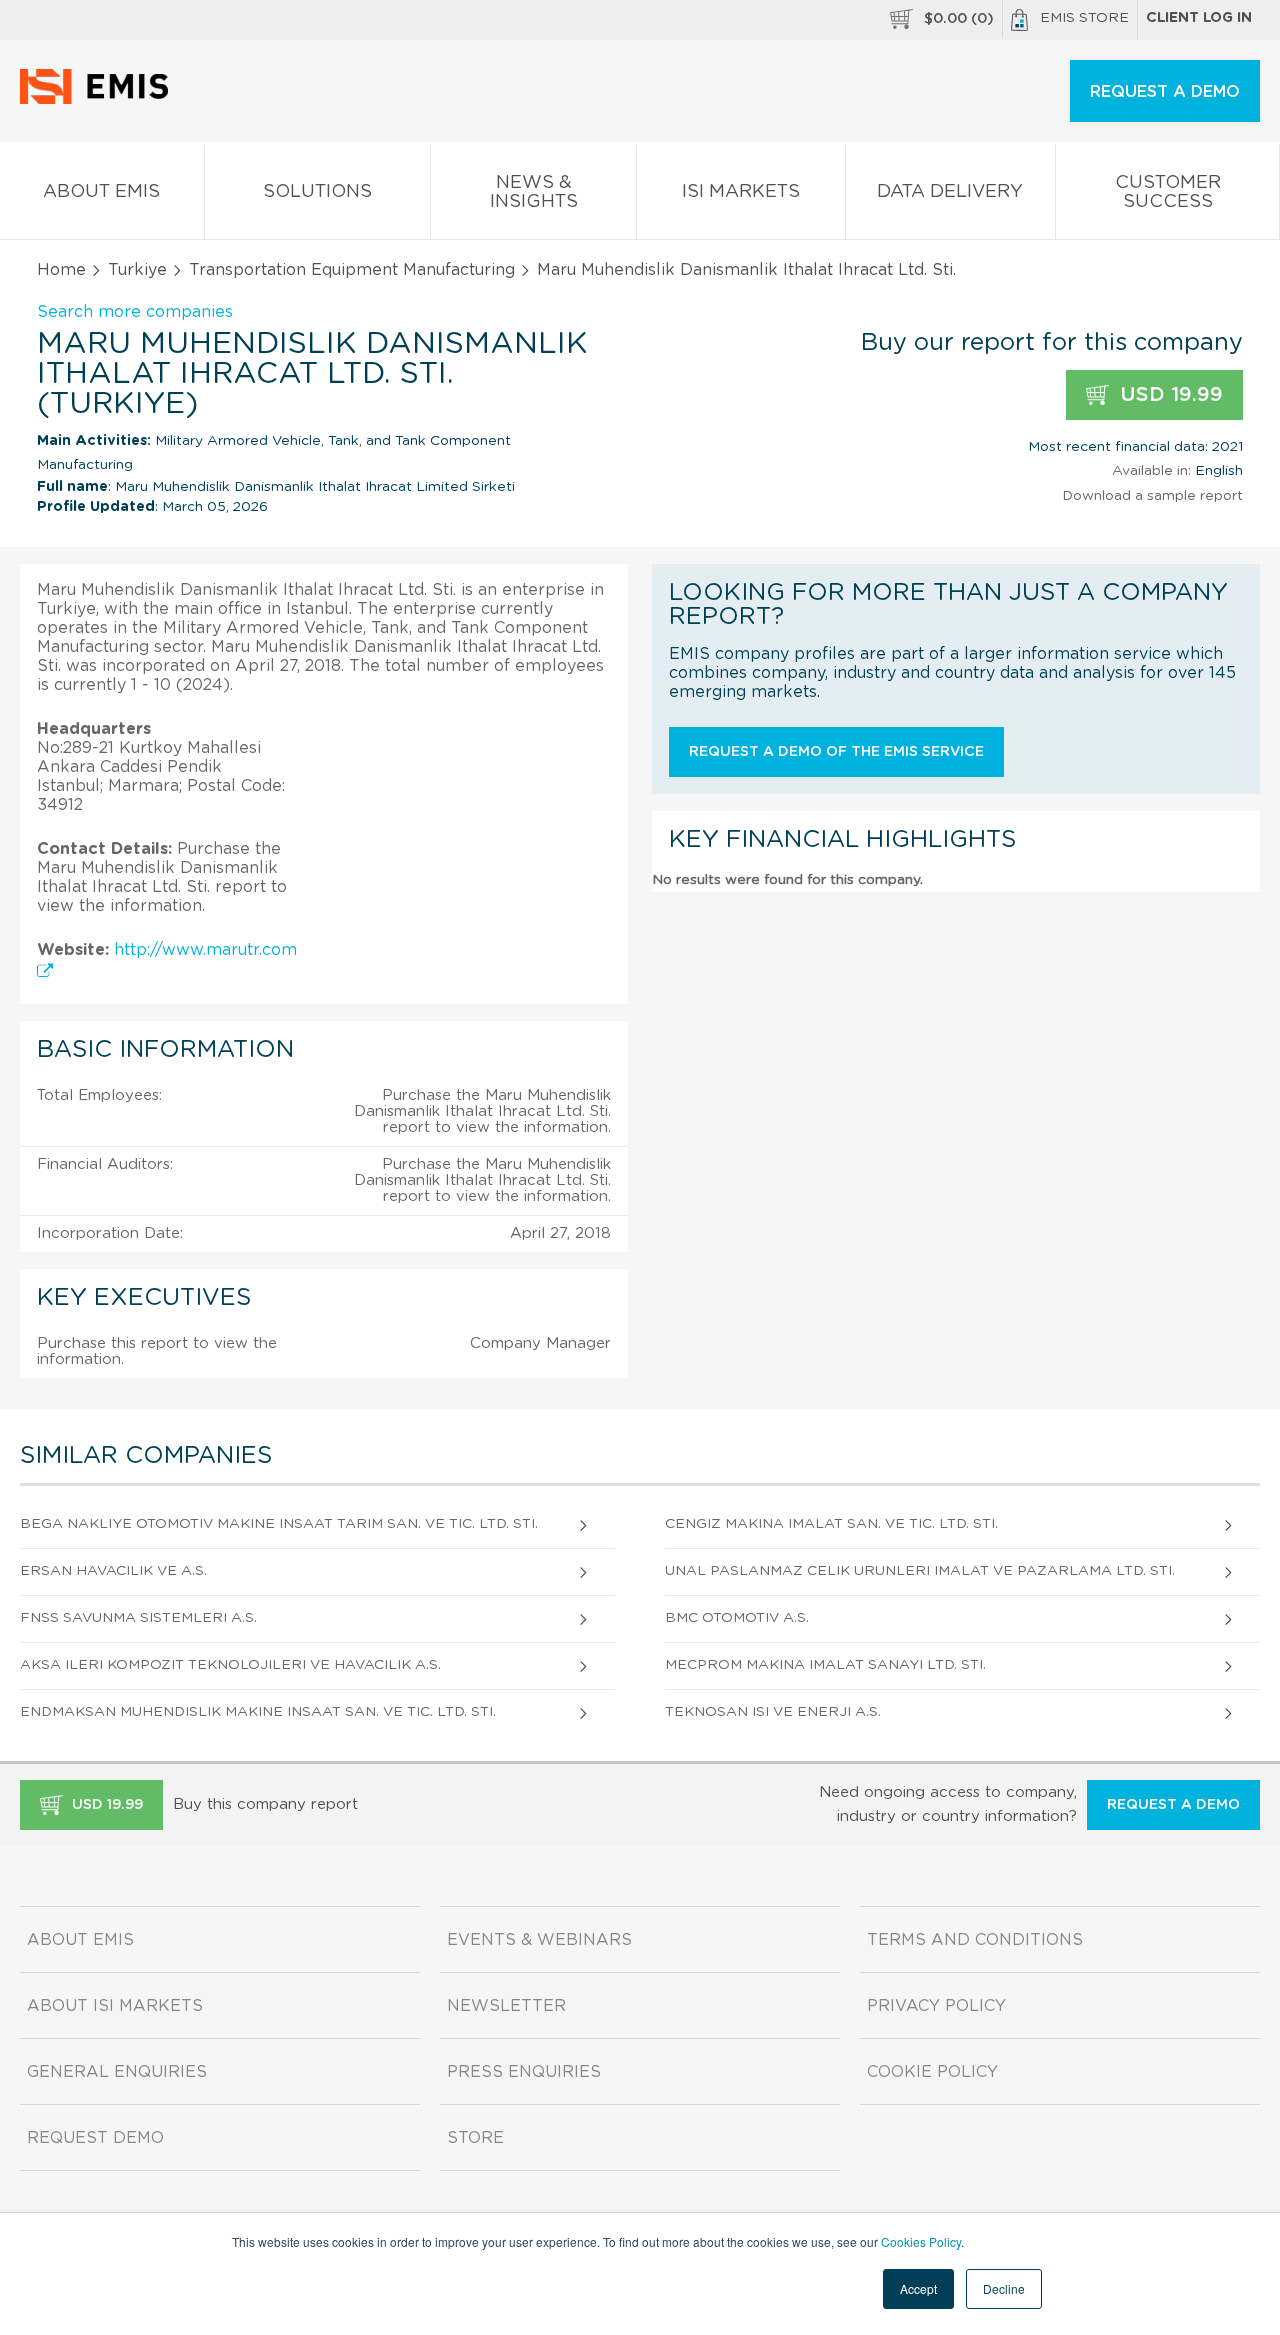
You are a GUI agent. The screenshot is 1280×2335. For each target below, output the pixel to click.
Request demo (95, 2138)
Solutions (317, 192)
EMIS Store (1084, 18)
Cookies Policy (921, 2241)
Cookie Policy (932, 2072)
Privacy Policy (936, 2006)
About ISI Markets (115, 2006)
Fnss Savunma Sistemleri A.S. (138, 1618)
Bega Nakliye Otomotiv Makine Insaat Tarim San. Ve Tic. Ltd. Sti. (279, 1524)
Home (61, 270)
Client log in (1199, 18)
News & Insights (534, 192)
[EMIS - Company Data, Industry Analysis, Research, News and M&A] (99, 100)
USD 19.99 (1168, 395)
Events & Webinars (539, 1940)
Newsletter (506, 2006)
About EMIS (101, 192)
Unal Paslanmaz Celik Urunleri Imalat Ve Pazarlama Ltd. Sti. (920, 1571)
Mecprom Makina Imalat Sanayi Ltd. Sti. (825, 1665)
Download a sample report (1152, 496)
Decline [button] (1004, 2288)
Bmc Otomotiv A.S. (737, 1618)
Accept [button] (918, 2288)
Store (475, 2138)
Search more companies (135, 312)
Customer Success (1168, 192)
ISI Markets (741, 192)
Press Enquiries (524, 2072)
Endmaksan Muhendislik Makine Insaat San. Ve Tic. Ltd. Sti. (258, 1712)
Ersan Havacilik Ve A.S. (113, 1571)
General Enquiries (117, 2072)
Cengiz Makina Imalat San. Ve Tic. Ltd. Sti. (831, 1524)
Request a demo (1173, 1805)
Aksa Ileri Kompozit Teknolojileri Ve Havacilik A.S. (230, 1665)
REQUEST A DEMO (1165, 92)
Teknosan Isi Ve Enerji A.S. (773, 1712)
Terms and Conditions (975, 1940)
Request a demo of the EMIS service (836, 752)
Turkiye (137, 270)
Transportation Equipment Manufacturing (352, 270)
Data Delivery (950, 192)
